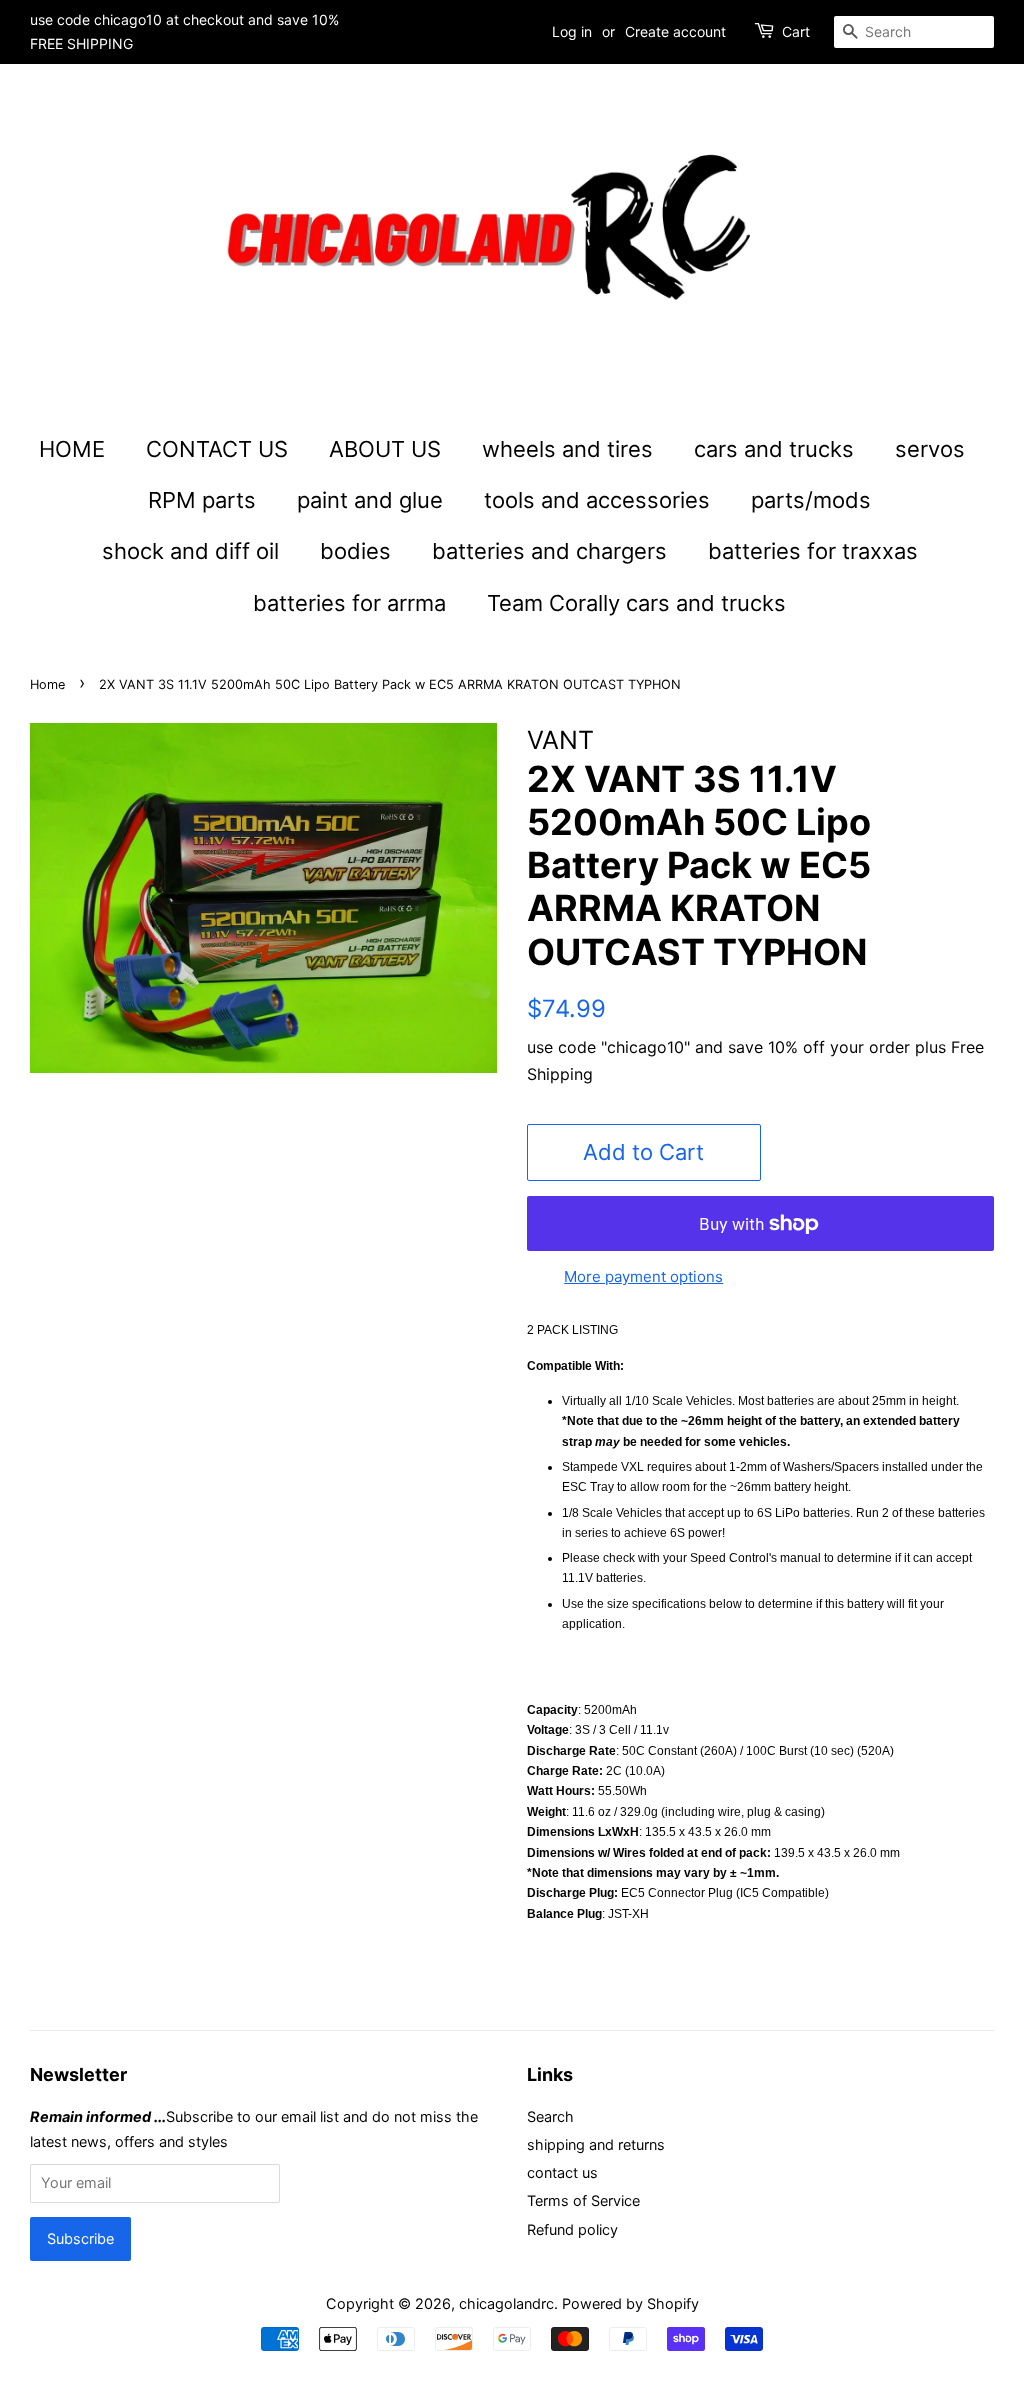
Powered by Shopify (630, 2303)
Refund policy (572, 2229)
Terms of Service (583, 2200)
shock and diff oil (190, 551)
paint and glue (370, 500)
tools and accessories (597, 500)
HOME (72, 449)
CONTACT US (217, 449)
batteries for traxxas (813, 551)
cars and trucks (774, 449)
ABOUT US (385, 449)
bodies (355, 551)
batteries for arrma (349, 603)
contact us (562, 2172)
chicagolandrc (506, 2303)
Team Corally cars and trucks (636, 603)
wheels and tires (567, 449)
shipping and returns (596, 2144)
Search (550, 2116)
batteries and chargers (549, 551)
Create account (675, 31)
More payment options (643, 1276)
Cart (796, 31)
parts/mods (811, 500)
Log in (572, 31)
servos (930, 449)
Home (47, 684)
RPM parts (202, 500)
